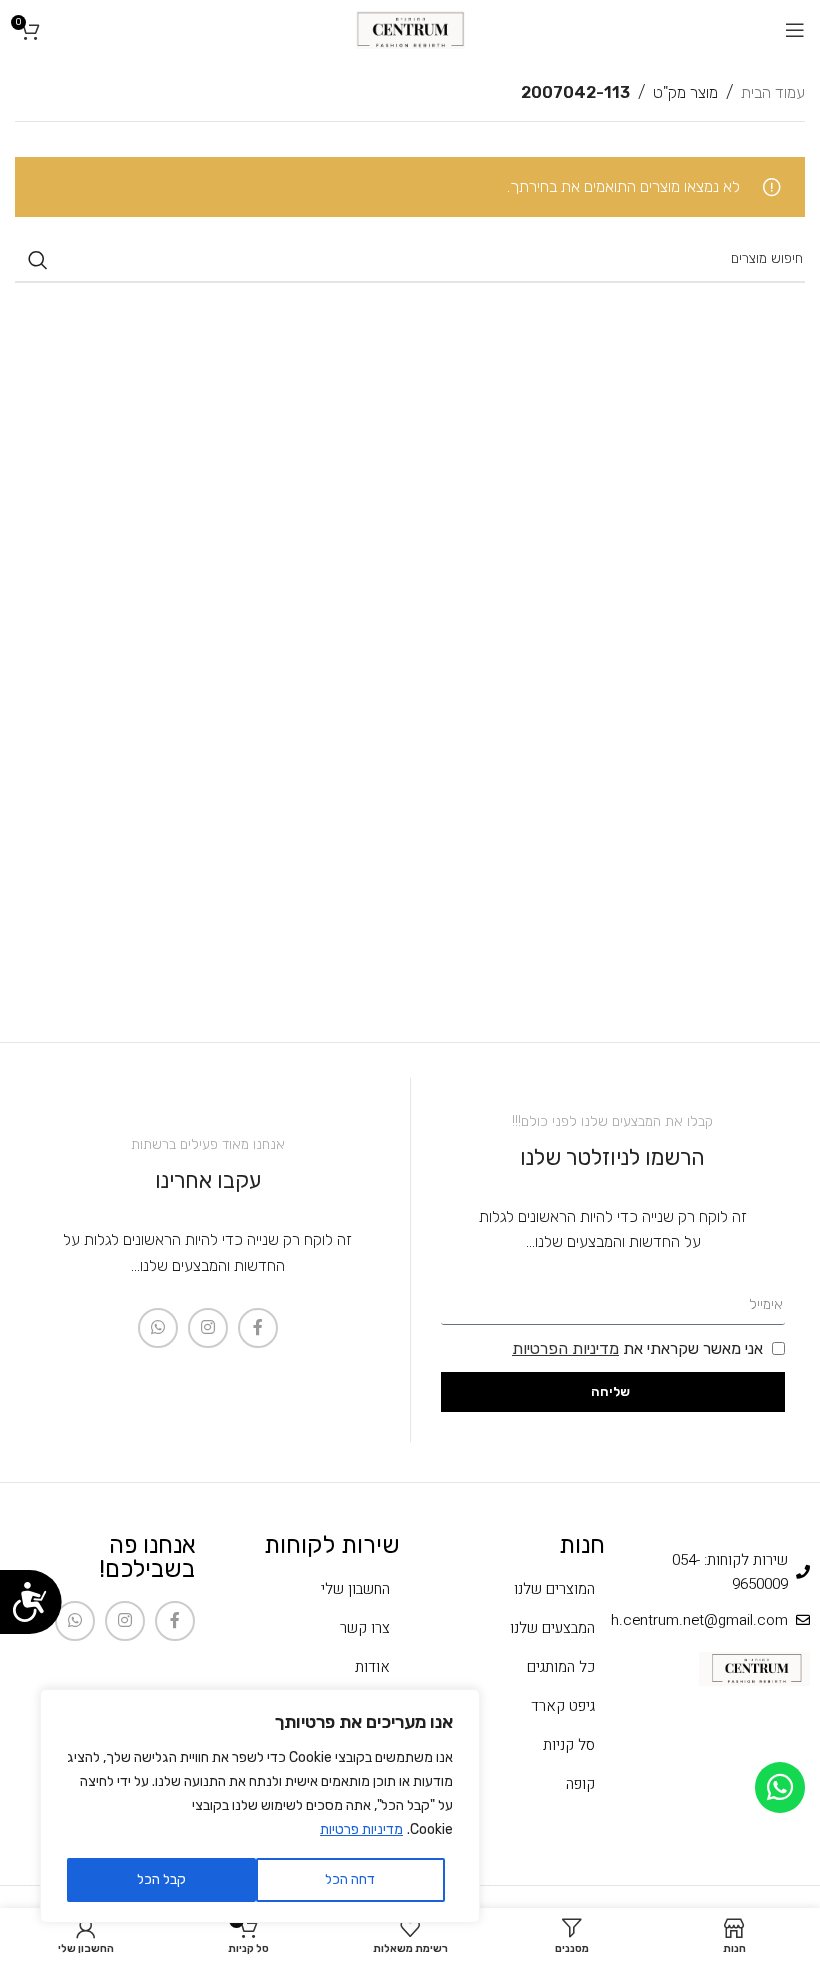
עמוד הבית (773, 92)
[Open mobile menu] (795, 30)
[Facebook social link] (258, 1328)
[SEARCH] (38, 260)
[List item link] (512, 1589)
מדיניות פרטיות (361, 1829)
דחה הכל (350, 1879)
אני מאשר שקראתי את (637, 1348)
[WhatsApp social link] (158, 1328)
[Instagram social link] (208, 1328)
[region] (260, 1806)
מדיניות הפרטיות (565, 1348)
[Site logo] (410, 28)
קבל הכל (161, 1879)
